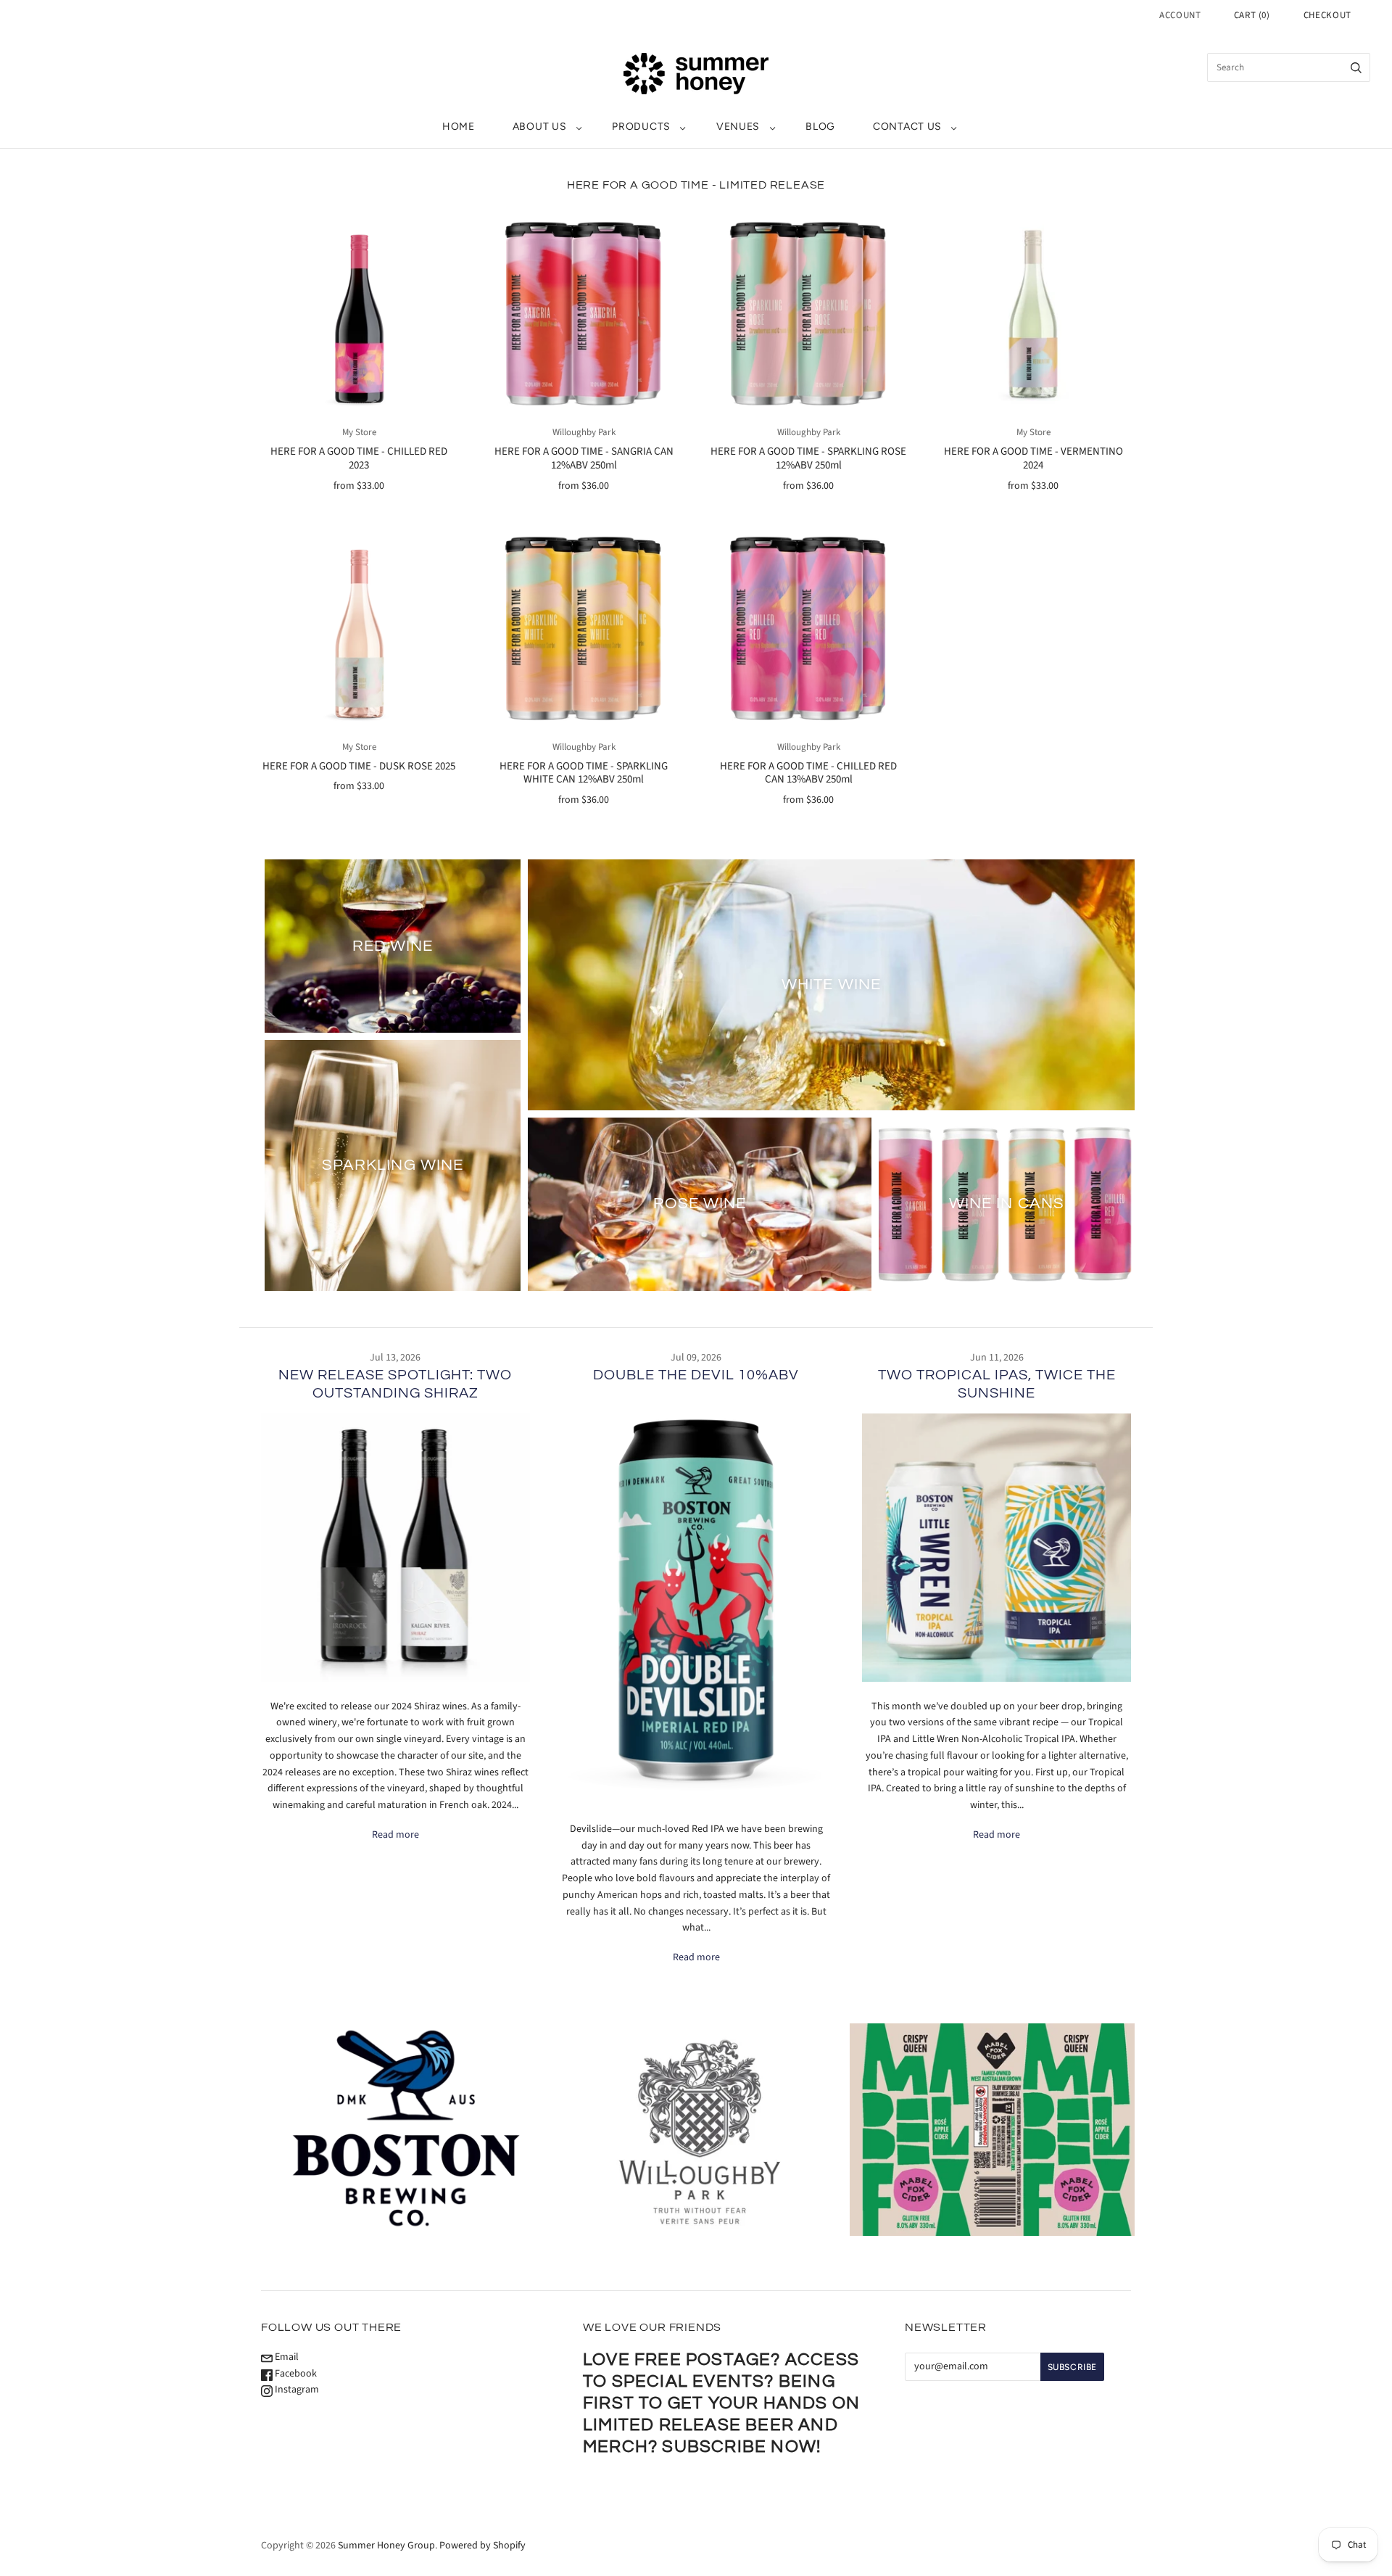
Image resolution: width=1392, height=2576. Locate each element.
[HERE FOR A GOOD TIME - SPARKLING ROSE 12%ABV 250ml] (808, 314)
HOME (459, 127)
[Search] (1356, 67)
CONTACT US (907, 127)
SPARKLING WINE (393, 1165)
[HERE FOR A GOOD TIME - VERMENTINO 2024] (1033, 314)
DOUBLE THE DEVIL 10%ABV (696, 1375)
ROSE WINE (700, 1204)
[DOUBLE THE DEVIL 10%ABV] (696, 1600)
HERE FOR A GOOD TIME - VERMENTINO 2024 (1033, 458)
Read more (395, 1835)
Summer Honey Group (386, 2546)
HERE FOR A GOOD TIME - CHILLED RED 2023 (359, 458)
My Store (359, 432)
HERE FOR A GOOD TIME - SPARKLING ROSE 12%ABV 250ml (808, 458)
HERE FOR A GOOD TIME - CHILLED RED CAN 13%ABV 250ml (808, 773)
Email (286, 2357)
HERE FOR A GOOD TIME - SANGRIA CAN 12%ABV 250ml (584, 458)
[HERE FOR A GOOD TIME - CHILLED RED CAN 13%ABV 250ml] (808, 629)
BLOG (820, 127)
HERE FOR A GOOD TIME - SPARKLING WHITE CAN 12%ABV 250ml (584, 773)
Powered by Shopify (482, 2546)
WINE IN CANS (1007, 1204)
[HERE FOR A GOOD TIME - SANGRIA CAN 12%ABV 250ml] (584, 314)
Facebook (295, 2374)
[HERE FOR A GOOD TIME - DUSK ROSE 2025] (359, 629)
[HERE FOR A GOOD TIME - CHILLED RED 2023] (359, 314)
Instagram (296, 2390)
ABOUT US (540, 127)
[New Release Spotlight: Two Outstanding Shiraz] (395, 1548)
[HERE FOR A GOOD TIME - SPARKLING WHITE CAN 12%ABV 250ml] (584, 629)
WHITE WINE (831, 984)
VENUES (738, 127)
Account (1180, 15)
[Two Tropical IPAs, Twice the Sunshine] (997, 1548)
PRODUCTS (641, 127)
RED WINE (393, 945)
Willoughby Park (584, 432)
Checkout (1327, 15)
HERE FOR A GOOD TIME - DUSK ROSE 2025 (359, 766)
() (1252, 15)
